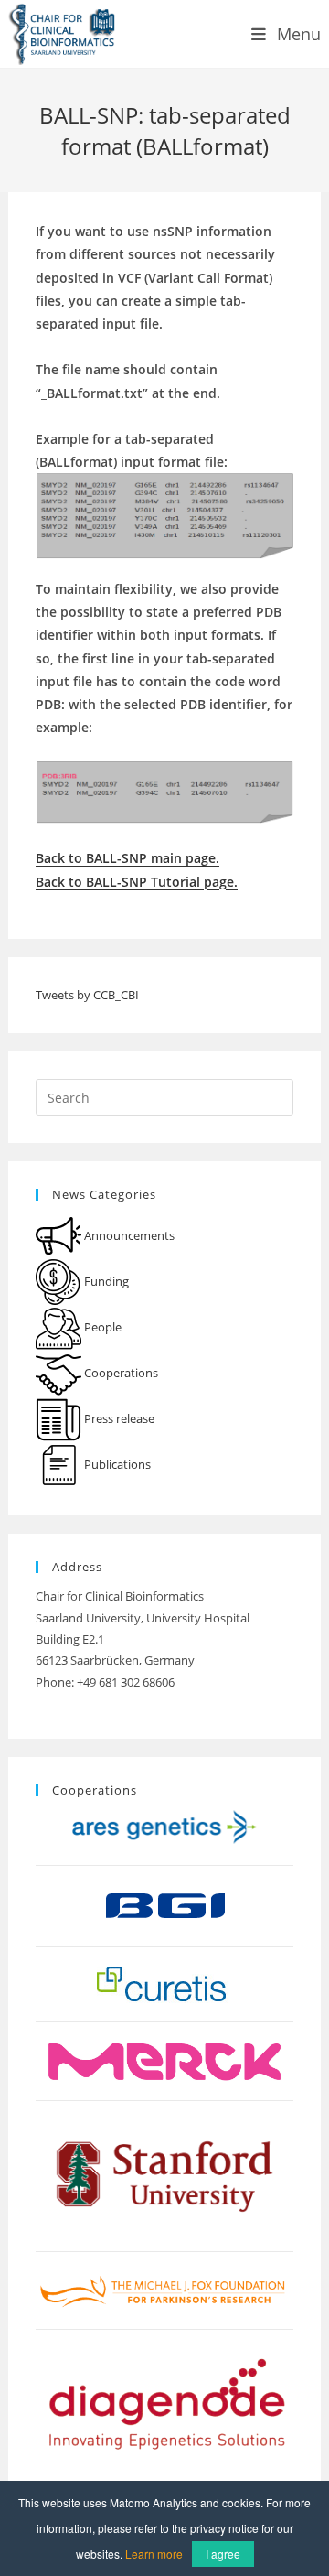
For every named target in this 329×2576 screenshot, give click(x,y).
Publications (116, 1464)
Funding (105, 1281)
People (101, 1327)
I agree (223, 2554)
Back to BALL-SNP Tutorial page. (137, 882)
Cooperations (120, 1373)
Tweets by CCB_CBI (87, 995)
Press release (118, 1418)
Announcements (128, 1235)
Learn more (154, 2554)
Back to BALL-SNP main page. (127, 858)
